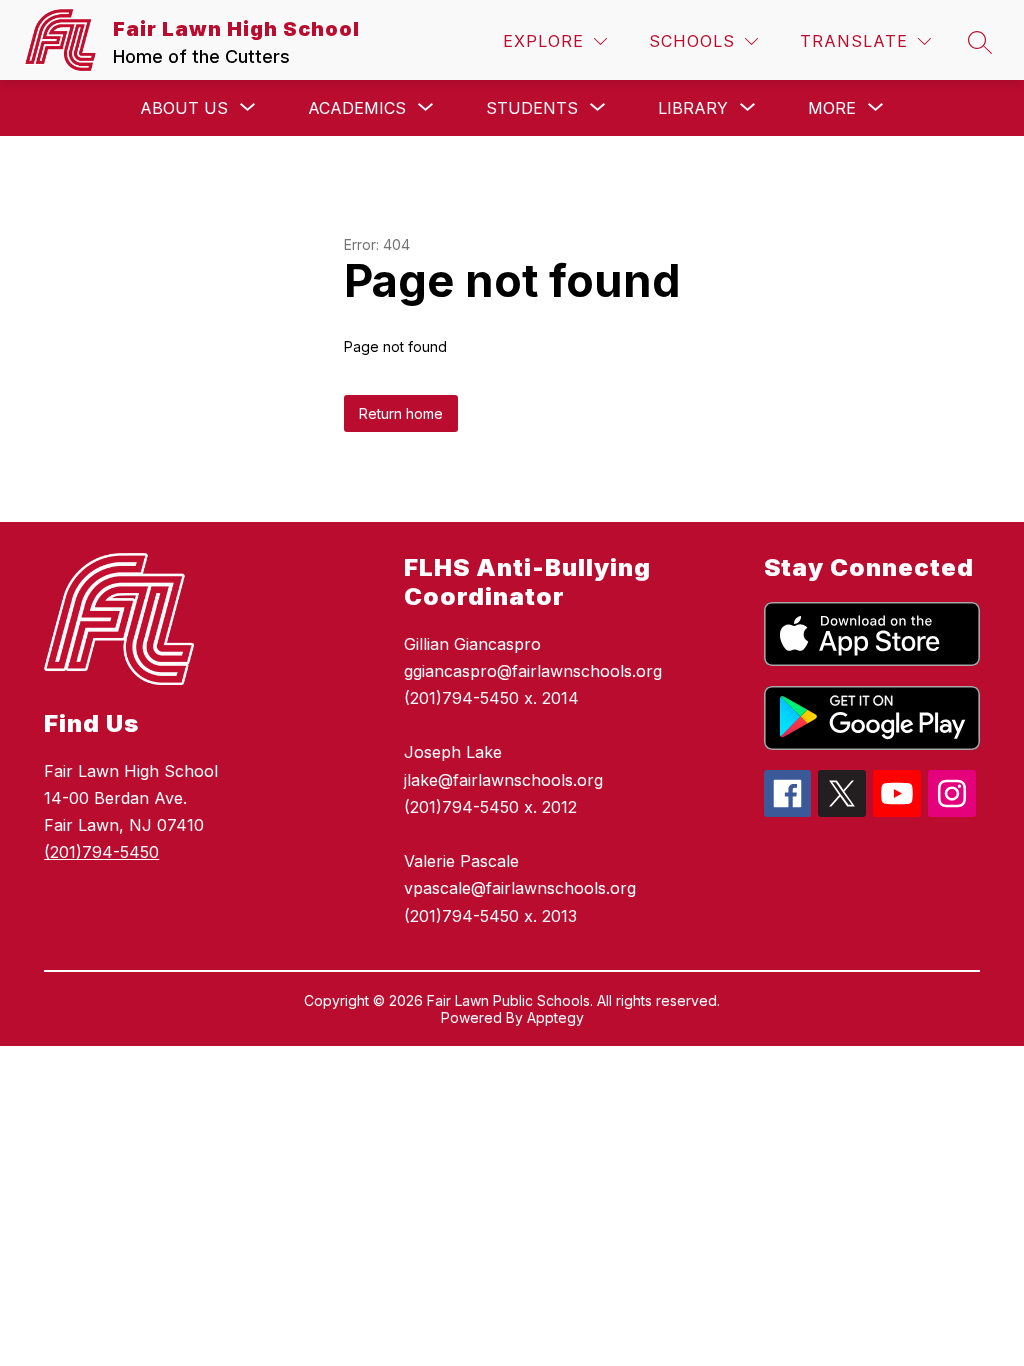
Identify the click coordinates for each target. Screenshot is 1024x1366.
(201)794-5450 (101, 852)
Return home (401, 413)
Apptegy (555, 1017)
